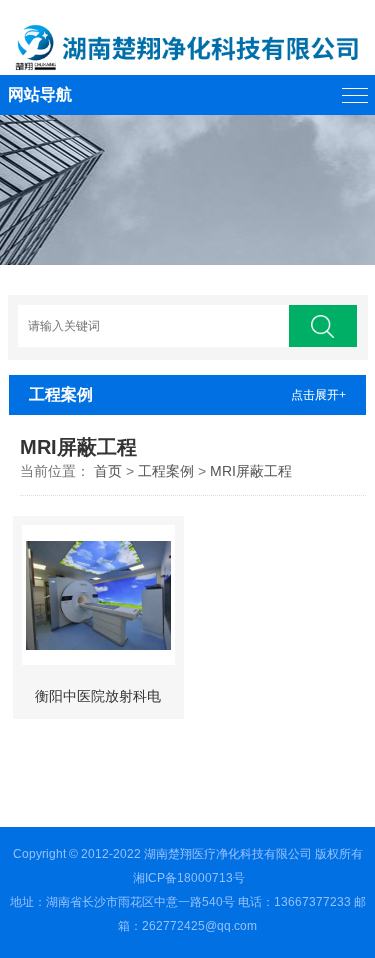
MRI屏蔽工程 (251, 471)
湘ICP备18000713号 (189, 878)
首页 (108, 471)
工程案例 (166, 471)
